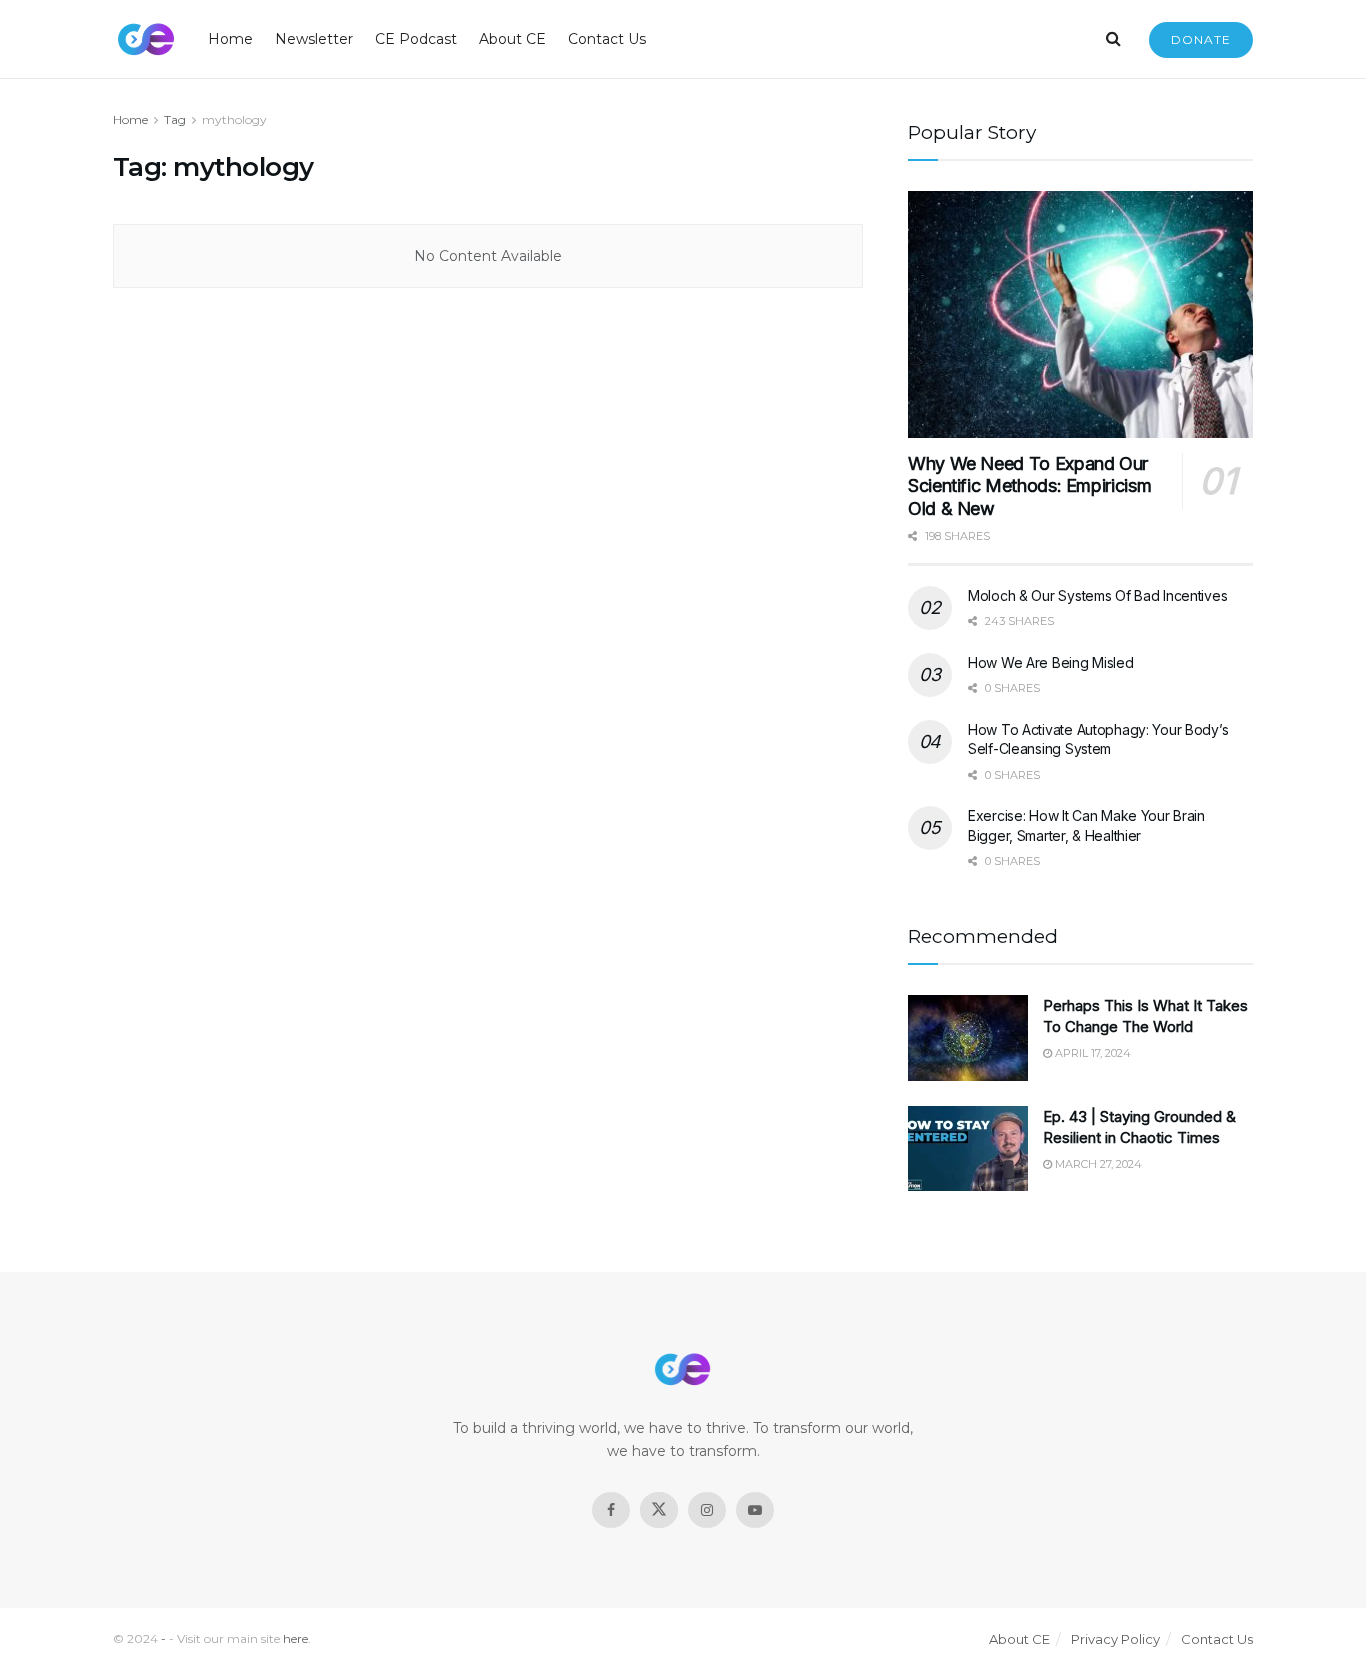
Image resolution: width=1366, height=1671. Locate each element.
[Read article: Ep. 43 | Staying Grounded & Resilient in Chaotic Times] (968, 1149)
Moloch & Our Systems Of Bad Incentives (1097, 595)
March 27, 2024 (1097, 1164)
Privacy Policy (1115, 1639)
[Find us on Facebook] (611, 1510)
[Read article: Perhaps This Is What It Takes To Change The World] (968, 1038)
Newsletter (314, 39)
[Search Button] (1113, 39)
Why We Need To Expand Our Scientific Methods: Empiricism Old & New (1029, 486)
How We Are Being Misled (1051, 662)
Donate (1201, 39)
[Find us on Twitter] (659, 1510)
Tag (175, 119)
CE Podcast (416, 39)
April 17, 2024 (1091, 1053)
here (295, 1638)
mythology (234, 119)
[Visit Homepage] (146, 39)
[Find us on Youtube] (755, 1510)
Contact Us (607, 39)
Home (230, 39)
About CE (512, 39)
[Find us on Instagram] (707, 1510)
